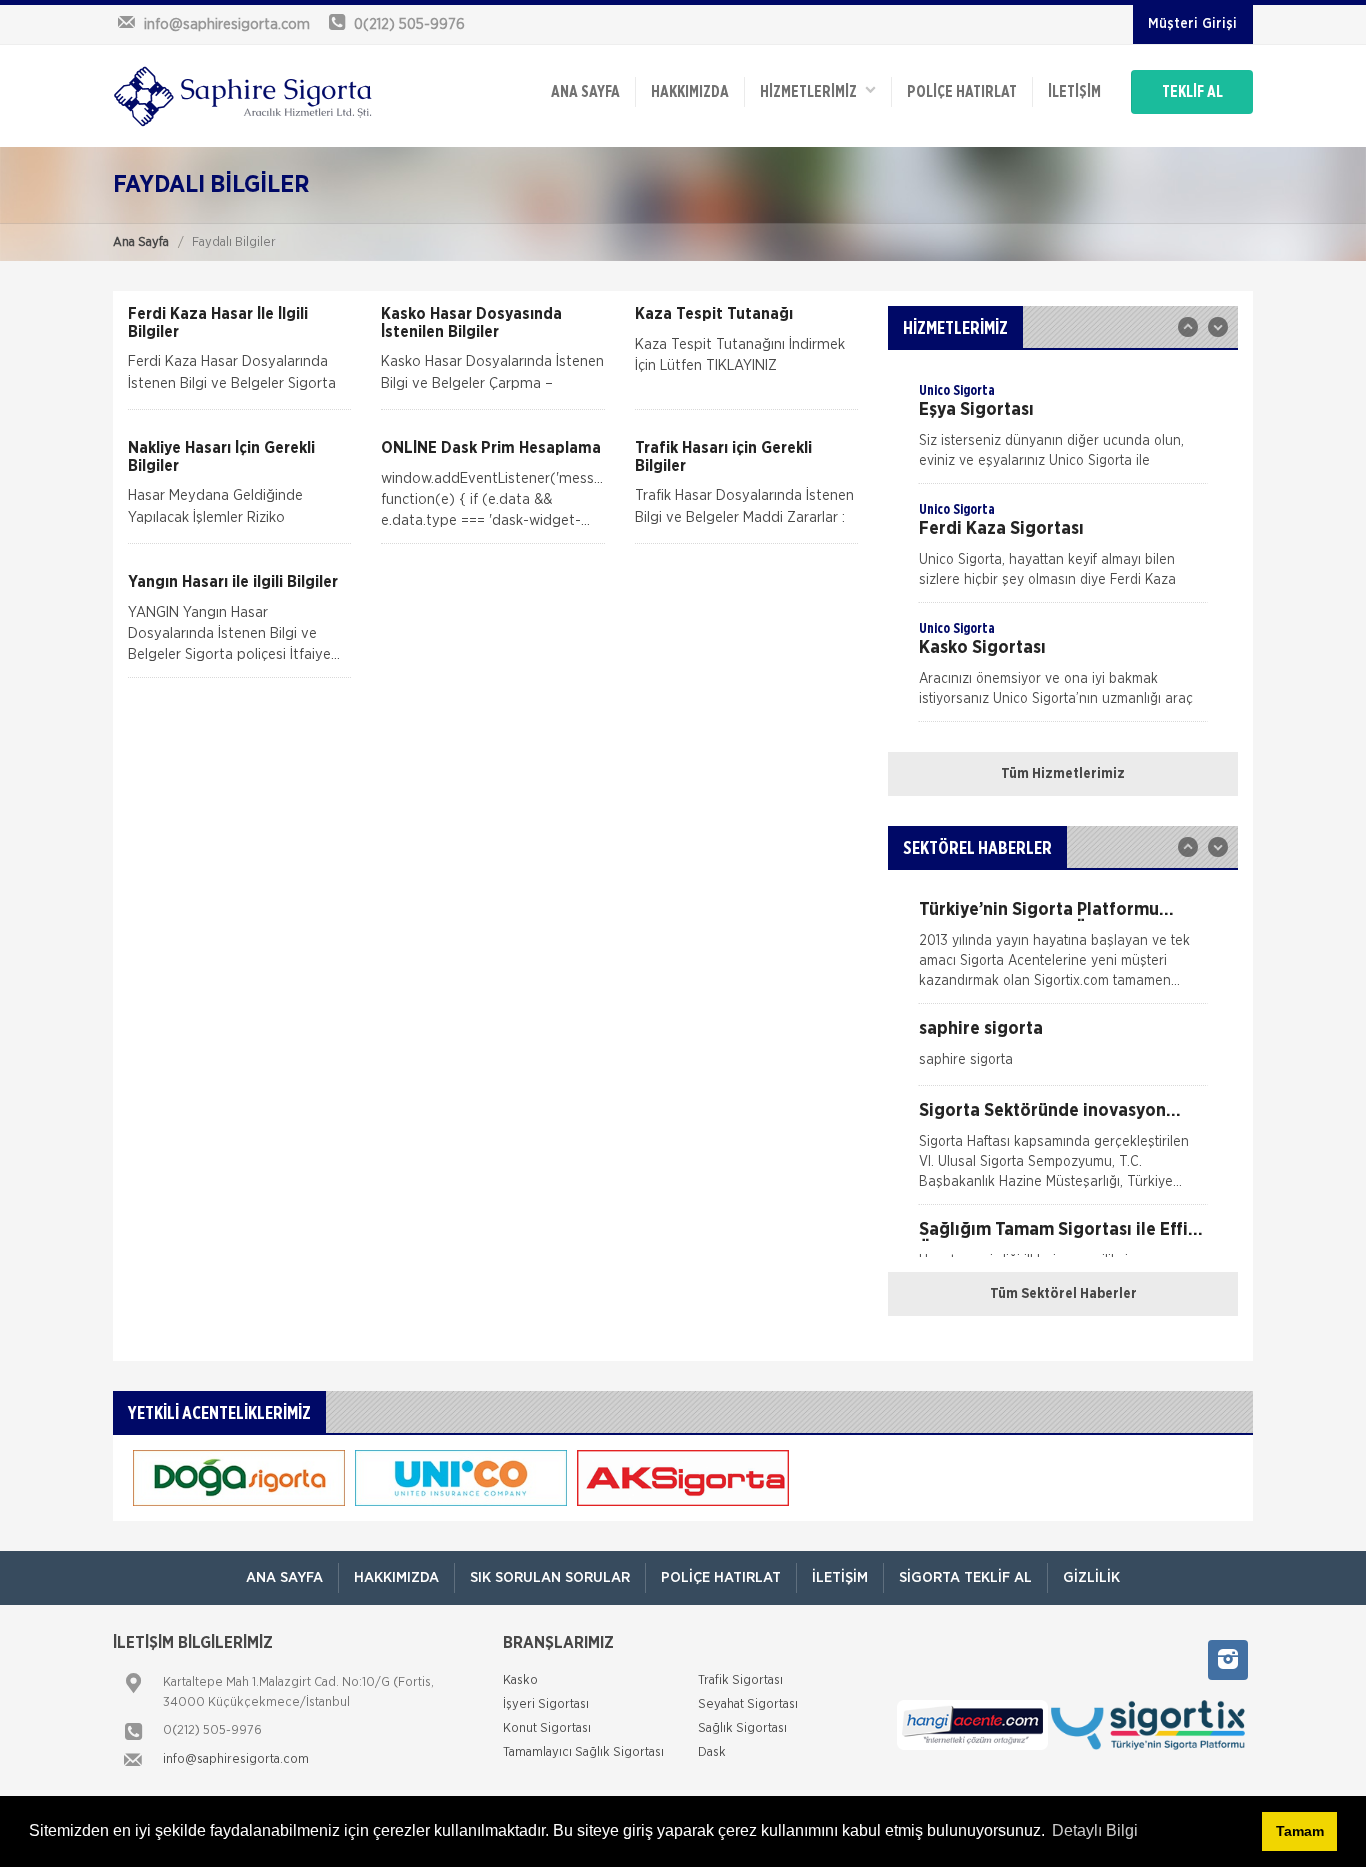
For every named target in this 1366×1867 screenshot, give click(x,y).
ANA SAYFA (585, 92)
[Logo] (243, 96)
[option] (1063, 432)
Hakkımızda (690, 92)
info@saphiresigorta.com (236, 1759)
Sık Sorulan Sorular (550, 1577)
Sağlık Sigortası (742, 1728)
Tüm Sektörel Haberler (1063, 1294)
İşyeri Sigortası (546, 1704)
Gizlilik (1091, 1577)
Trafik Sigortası (740, 1680)
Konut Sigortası (547, 1728)
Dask (712, 1752)
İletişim (1074, 92)
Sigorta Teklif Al (965, 1577)
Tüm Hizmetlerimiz (1063, 774)
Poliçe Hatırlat (962, 92)
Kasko (520, 1680)
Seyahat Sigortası (748, 1704)
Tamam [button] (1300, 1831)
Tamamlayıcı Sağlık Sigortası (583, 1752)
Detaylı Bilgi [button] (1095, 1830)
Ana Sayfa (141, 242)
